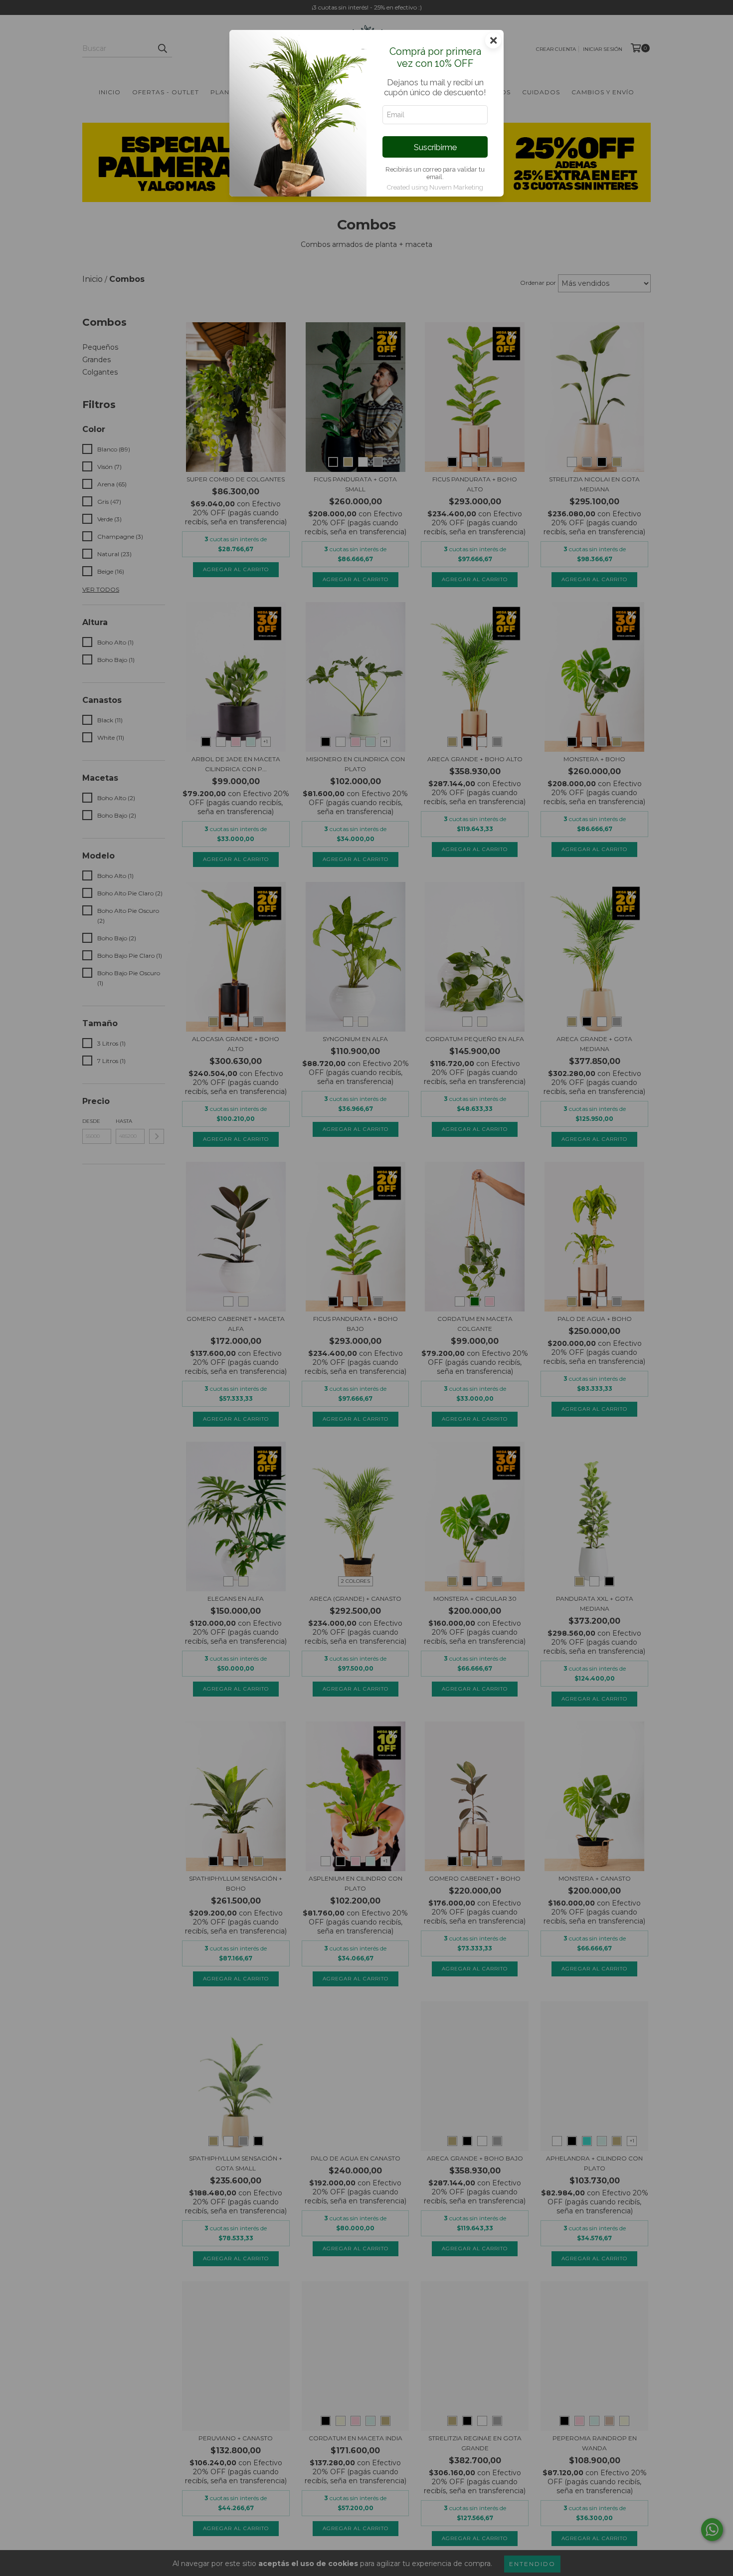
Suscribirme (435, 147)
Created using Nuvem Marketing (435, 187)
